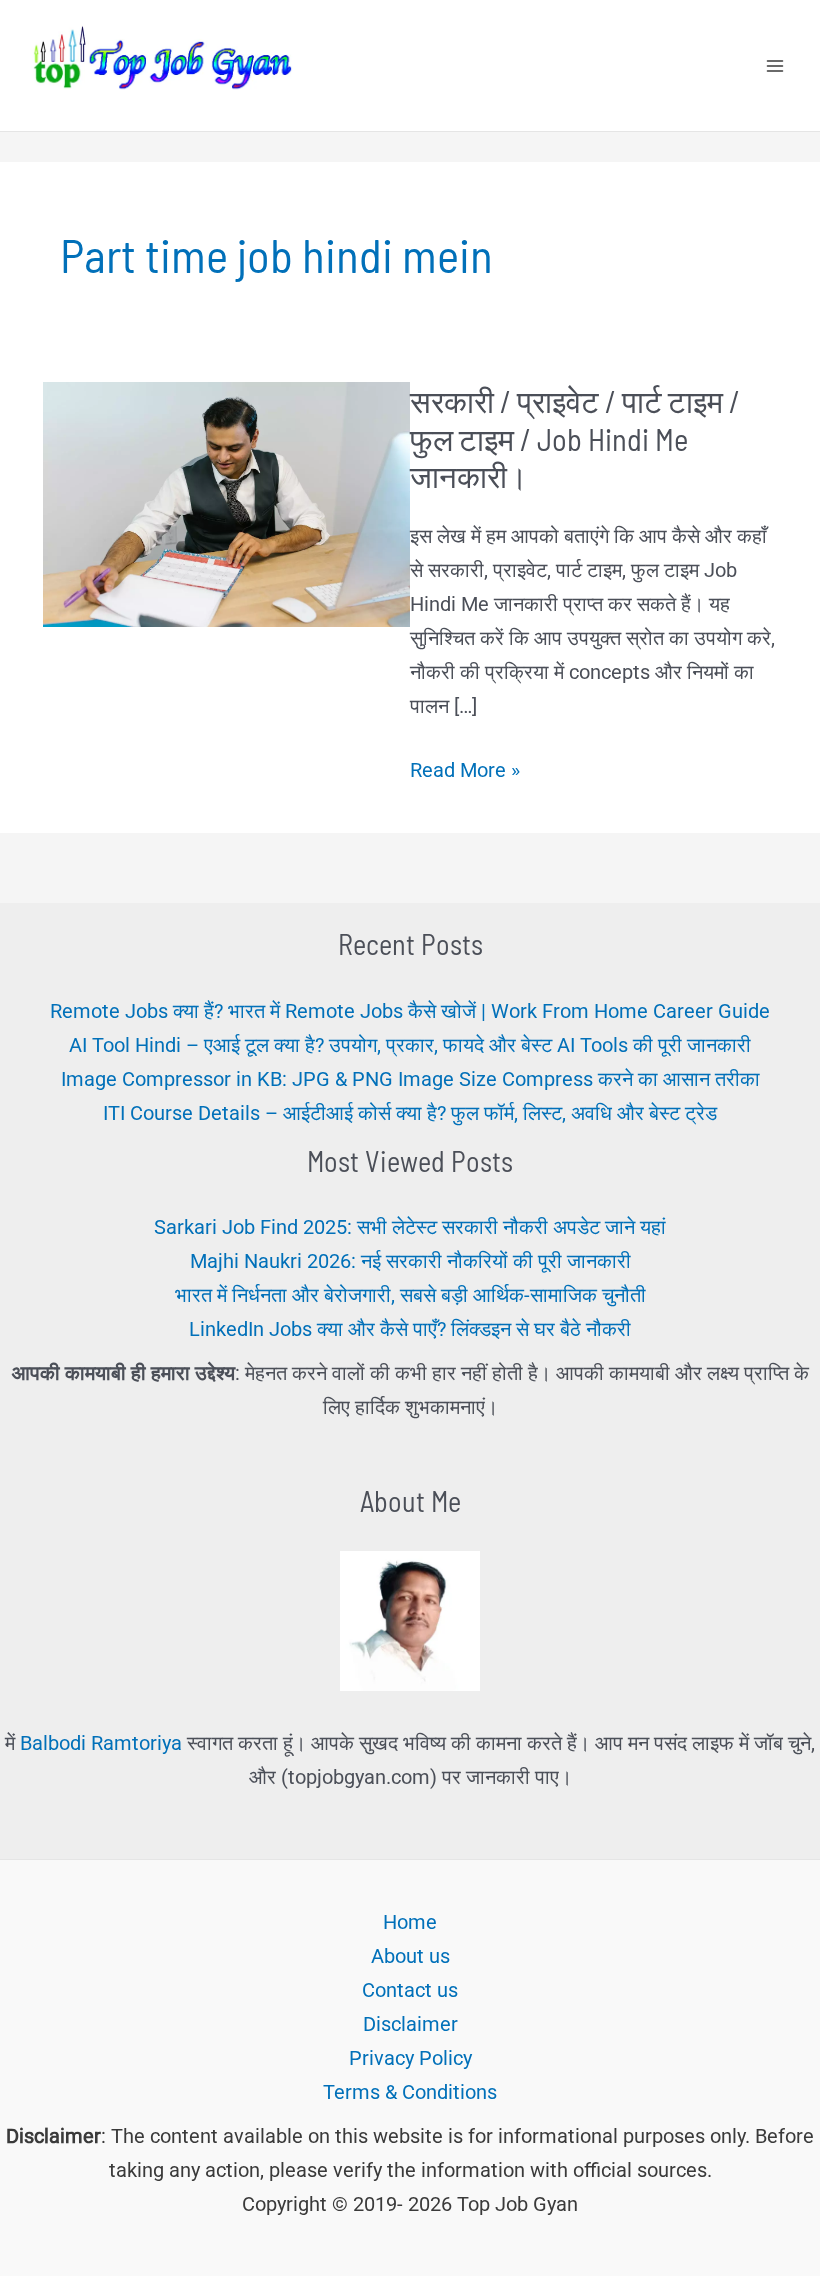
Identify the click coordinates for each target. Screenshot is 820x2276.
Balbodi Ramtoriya (101, 1743)
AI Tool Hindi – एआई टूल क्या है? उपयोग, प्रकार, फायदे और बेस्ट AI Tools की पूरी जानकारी (410, 1045)
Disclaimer (410, 2024)
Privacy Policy (410, 2058)
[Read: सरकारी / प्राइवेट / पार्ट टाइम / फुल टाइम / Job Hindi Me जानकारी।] (226, 503)
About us (410, 1956)
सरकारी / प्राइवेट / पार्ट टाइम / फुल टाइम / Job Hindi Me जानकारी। (575, 438)
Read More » (465, 772)
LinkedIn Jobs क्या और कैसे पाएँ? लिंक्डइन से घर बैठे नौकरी (410, 1329)
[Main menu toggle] (775, 66)
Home (410, 1922)
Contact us (410, 1990)
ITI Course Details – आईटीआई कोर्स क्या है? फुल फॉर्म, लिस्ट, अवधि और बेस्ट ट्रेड (410, 1113)
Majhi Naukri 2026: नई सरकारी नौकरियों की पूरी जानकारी (410, 1261)
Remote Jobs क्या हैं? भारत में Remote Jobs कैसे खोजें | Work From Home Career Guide (410, 1011)
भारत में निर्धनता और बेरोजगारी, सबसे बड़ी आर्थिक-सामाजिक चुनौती (410, 1295)
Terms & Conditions (410, 2092)
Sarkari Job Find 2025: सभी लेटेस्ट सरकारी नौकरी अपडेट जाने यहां (410, 1227)
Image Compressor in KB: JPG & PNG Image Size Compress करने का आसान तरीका (410, 1079)
